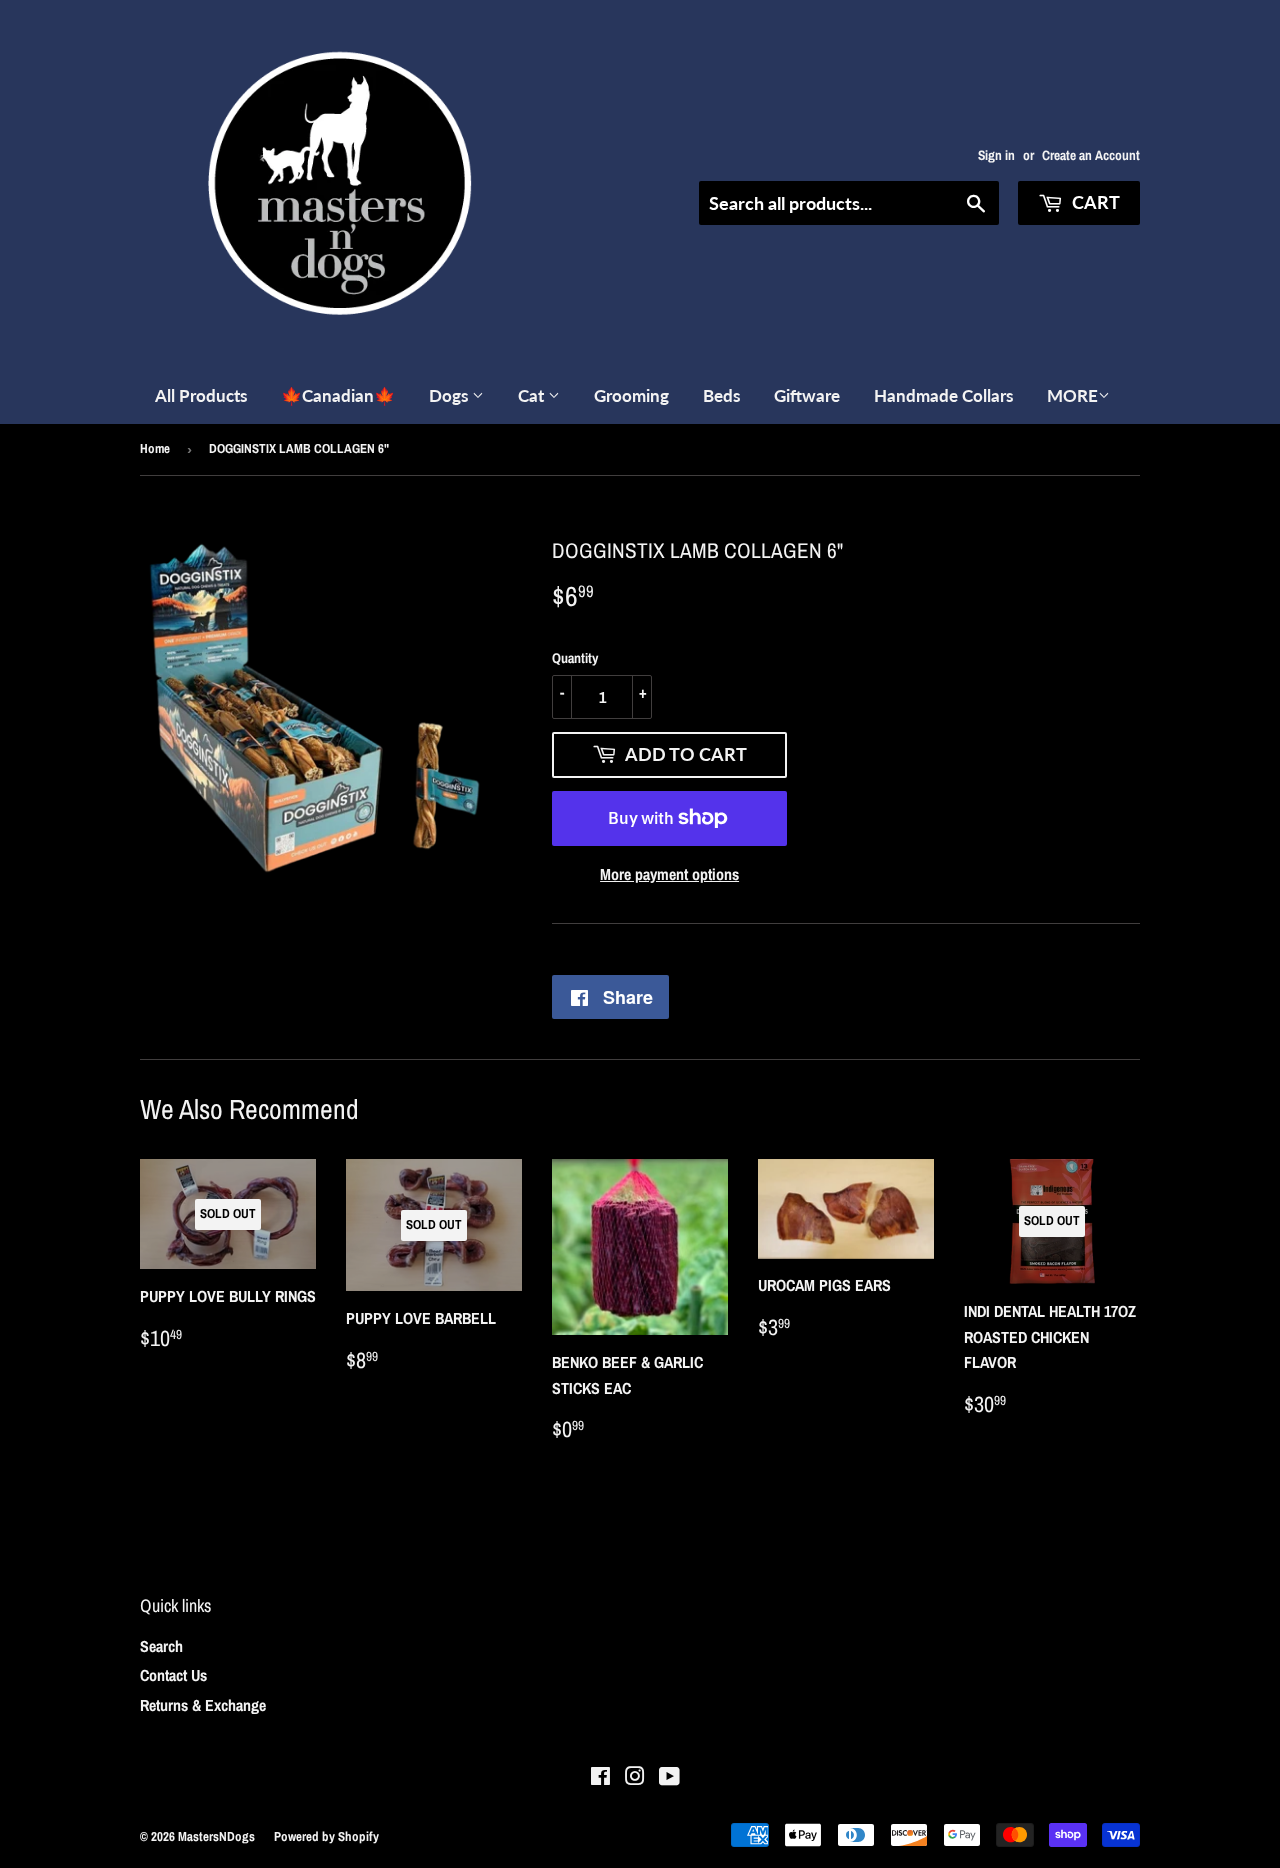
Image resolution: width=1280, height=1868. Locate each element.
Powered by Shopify (326, 1836)
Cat (533, 395)
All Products (201, 395)
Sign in (996, 155)
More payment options (669, 874)
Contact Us (173, 1675)
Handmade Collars (943, 395)
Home (155, 448)
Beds (721, 395)
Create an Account (1091, 155)
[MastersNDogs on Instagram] (635, 1778)
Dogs (450, 395)
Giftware (807, 395)
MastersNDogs (216, 1836)
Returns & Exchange (203, 1705)
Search (161, 1646)
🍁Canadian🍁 (338, 395)
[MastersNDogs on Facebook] (600, 1778)
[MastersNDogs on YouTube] (669, 1778)
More (1072, 395)
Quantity (575, 658)
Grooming (631, 395)
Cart (1094, 202)
